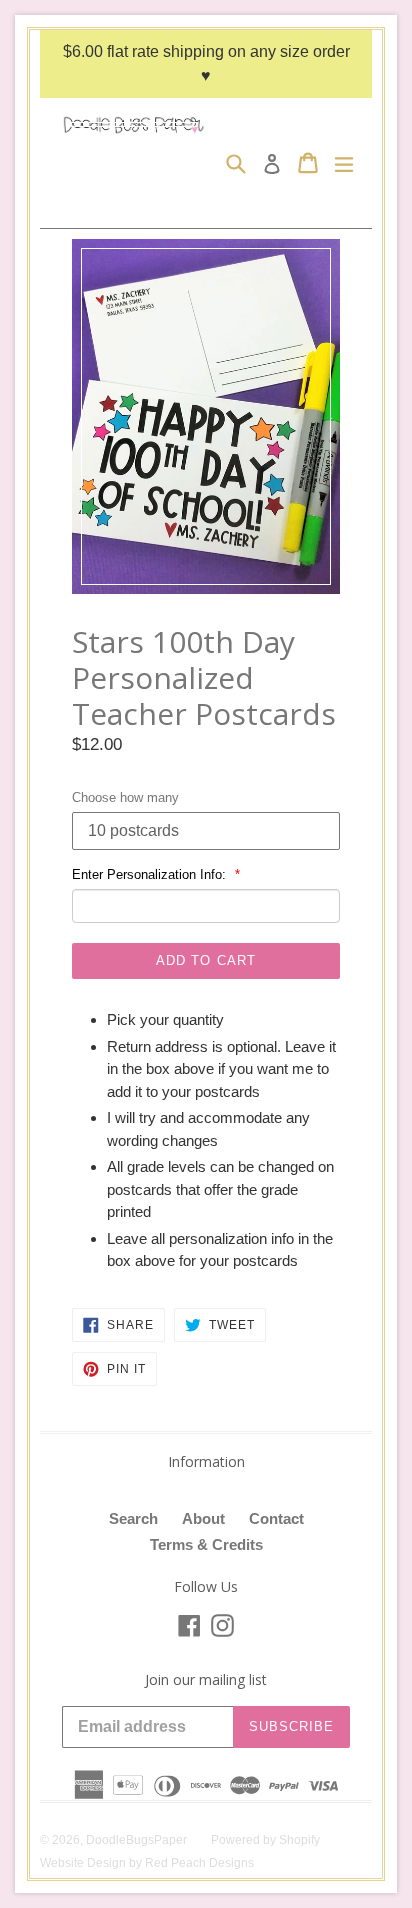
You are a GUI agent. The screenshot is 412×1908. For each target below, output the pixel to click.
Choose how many (125, 797)
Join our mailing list (206, 1680)
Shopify (299, 1840)
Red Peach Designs (199, 1863)
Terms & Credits (206, 1544)
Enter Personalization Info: (151, 874)
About (203, 1518)
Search (133, 1518)
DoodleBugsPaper (136, 1840)
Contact (276, 1518)
